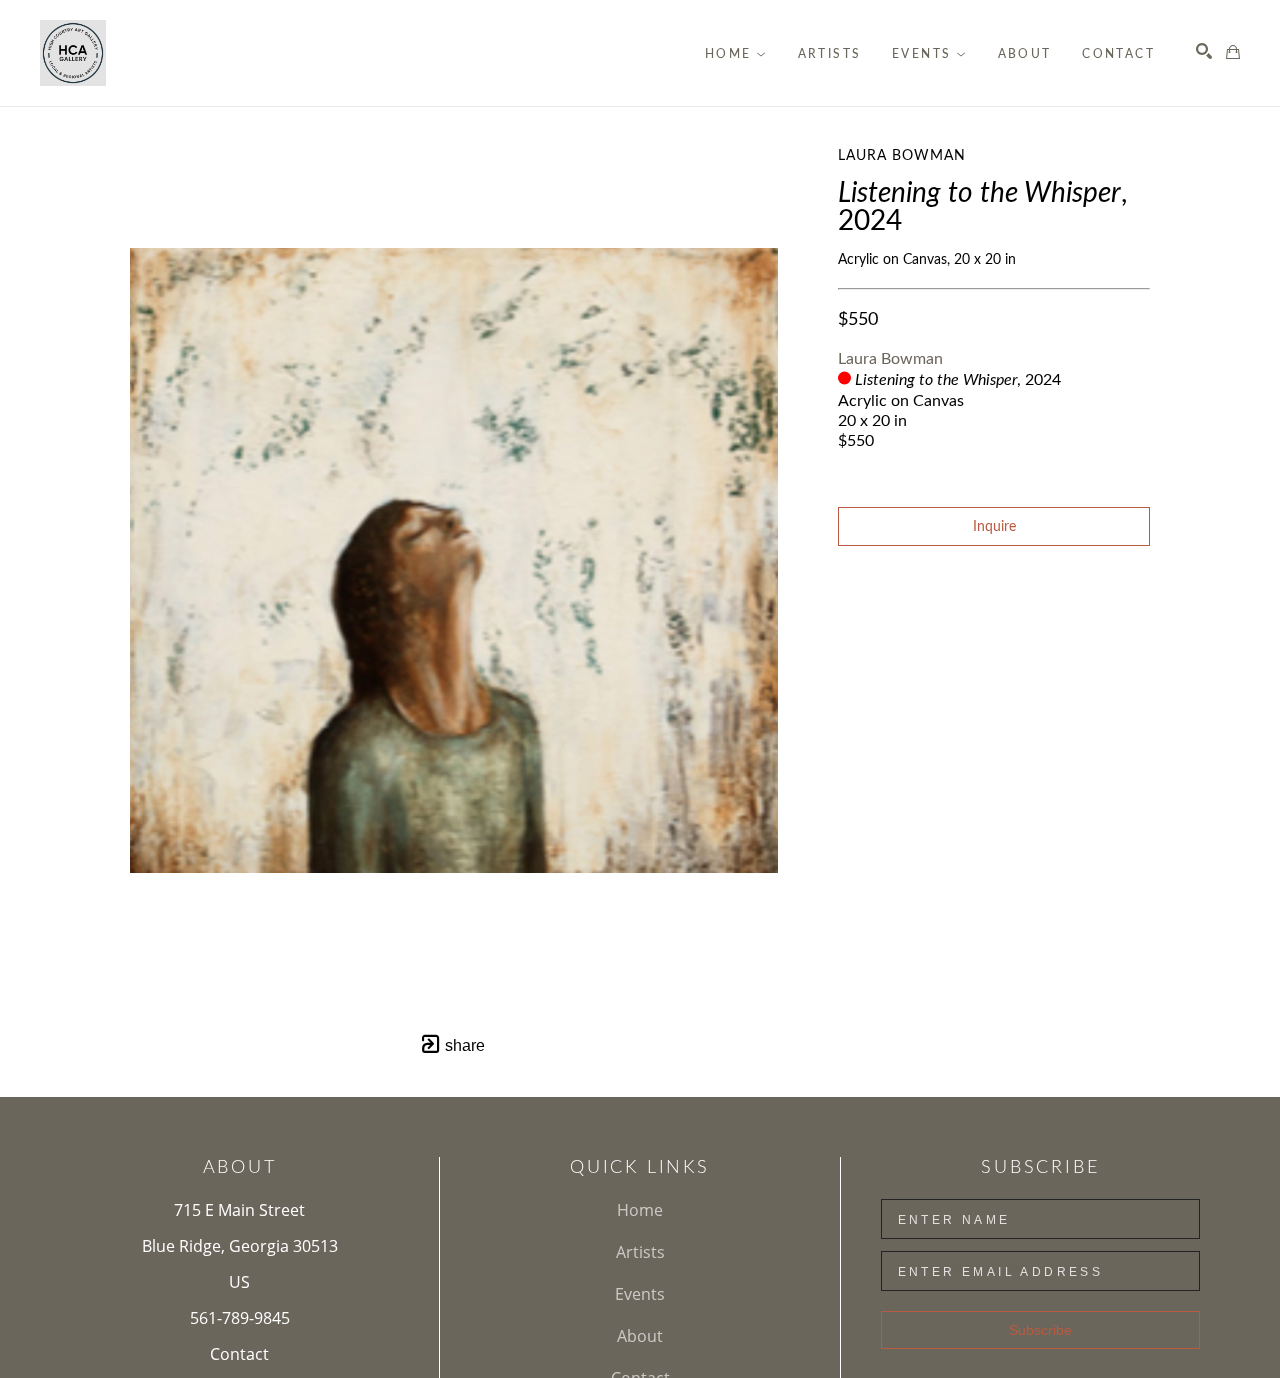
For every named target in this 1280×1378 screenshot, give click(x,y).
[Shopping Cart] (1233, 52)
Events (640, 1294)
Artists (640, 1252)
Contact (239, 1354)
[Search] (1204, 51)
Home (640, 1210)
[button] (736, 54)
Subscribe (1040, 1330)
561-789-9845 (240, 1318)
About (640, 1336)
